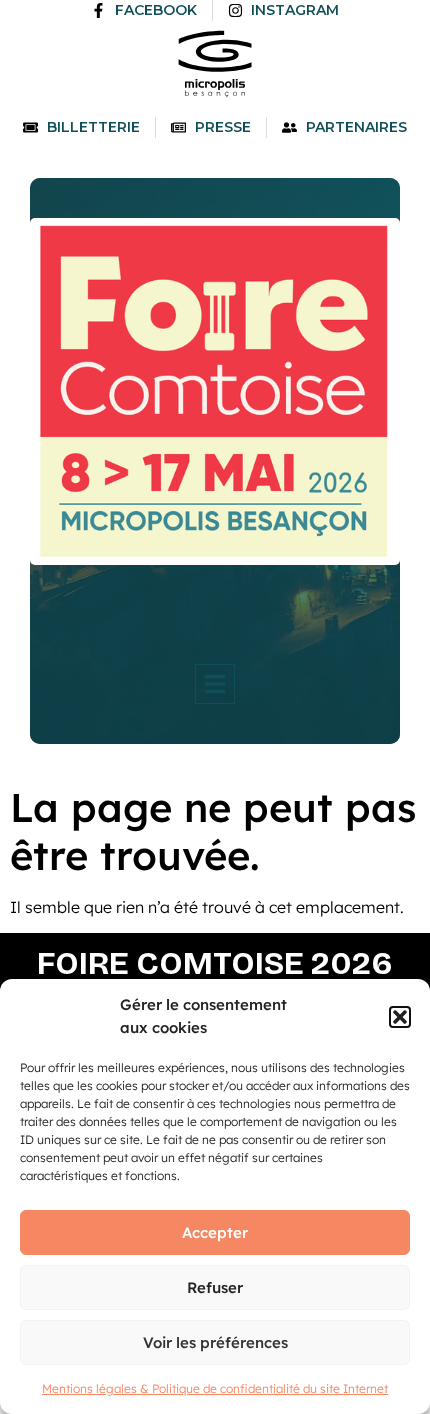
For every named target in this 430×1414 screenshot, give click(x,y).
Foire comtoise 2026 (215, 963)
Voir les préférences (215, 1342)
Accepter (215, 1232)
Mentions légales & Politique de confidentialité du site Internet (215, 1388)
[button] (400, 1017)
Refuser (215, 1287)
